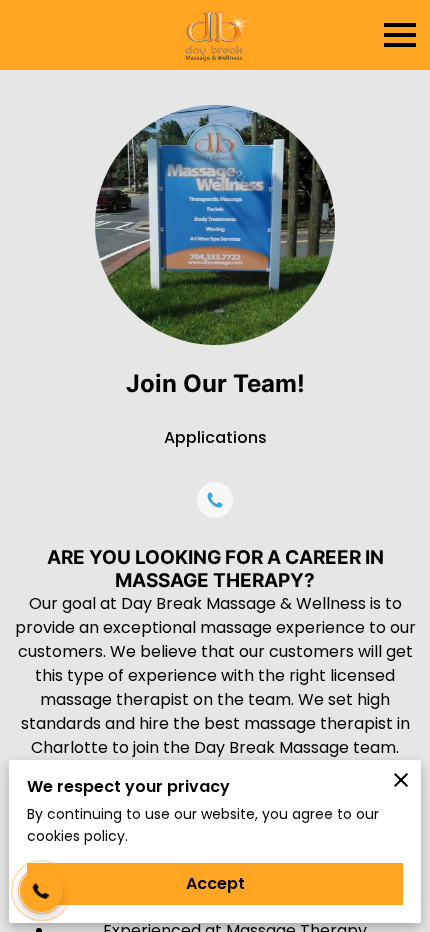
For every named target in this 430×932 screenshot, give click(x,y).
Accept (215, 883)
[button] (41, 890)
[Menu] (400, 35)
